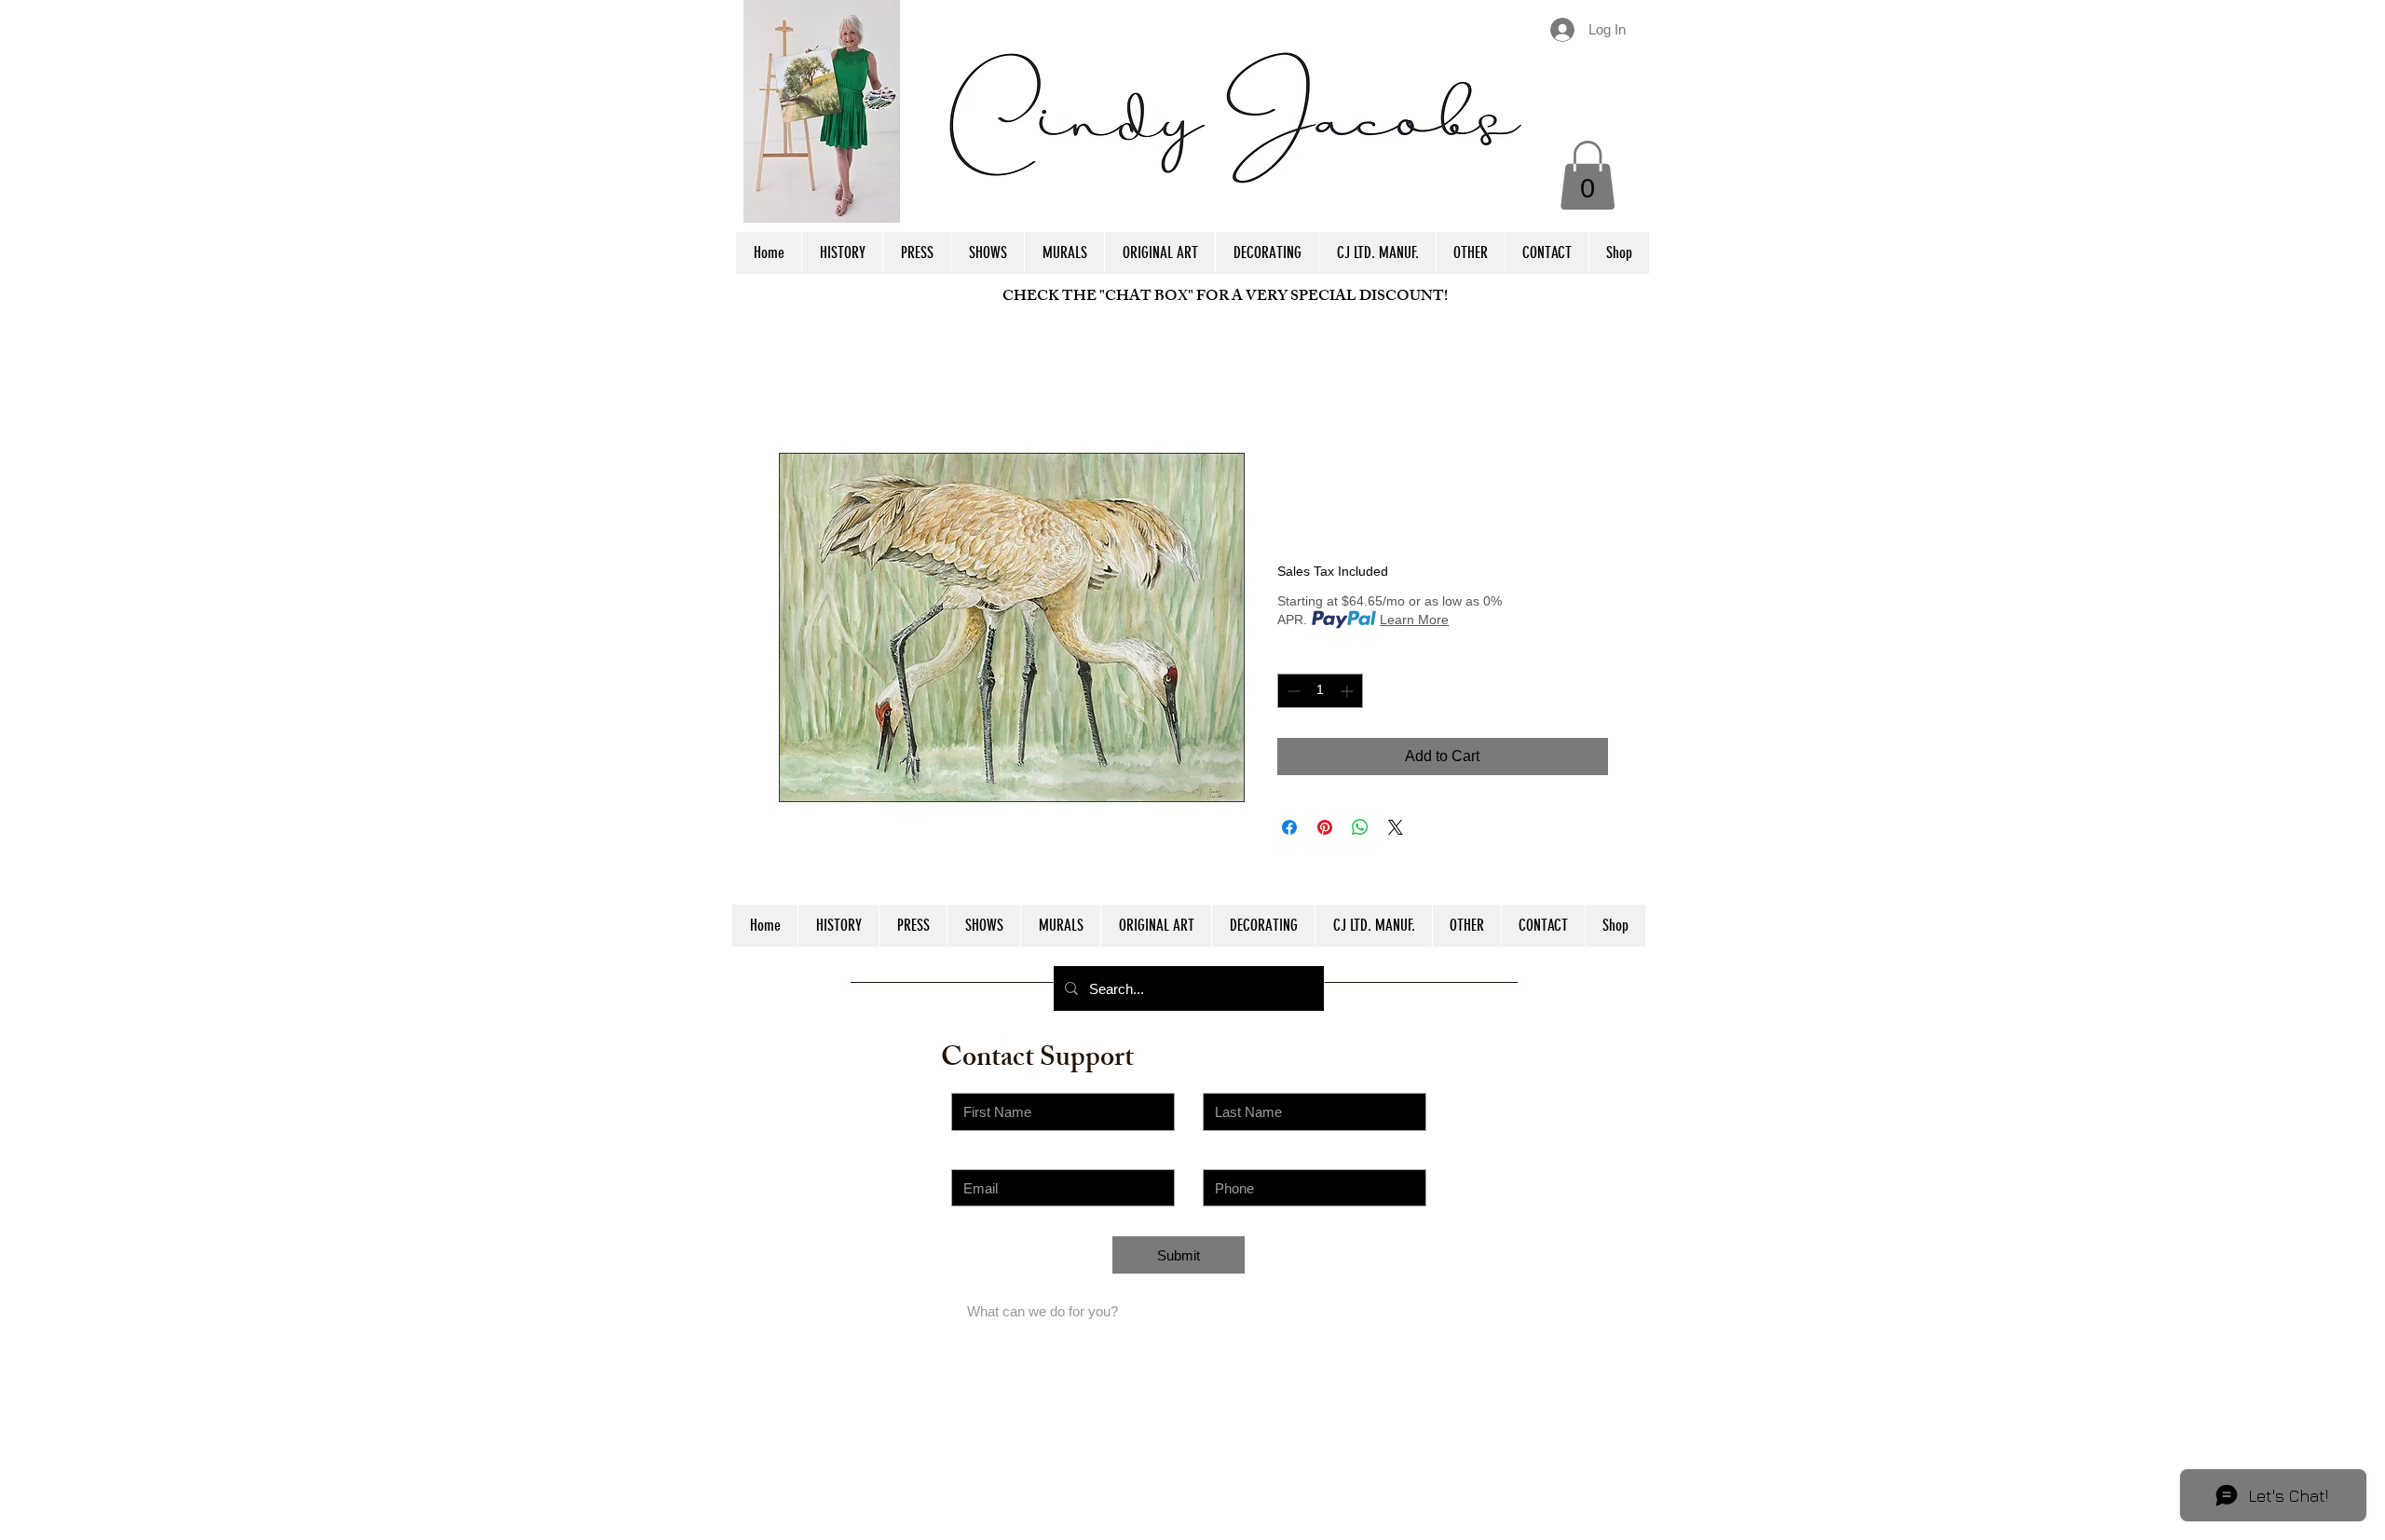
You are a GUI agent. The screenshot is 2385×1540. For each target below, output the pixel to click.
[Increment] (1349, 691)
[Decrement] (1292, 691)
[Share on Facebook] (1289, 827)
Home (799, 385)
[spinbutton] (1320, 691)
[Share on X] (1396, 827)
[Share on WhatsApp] (1360, 827)
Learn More (1414, 620)
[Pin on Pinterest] (1325, 827)
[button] (1588, 175)
